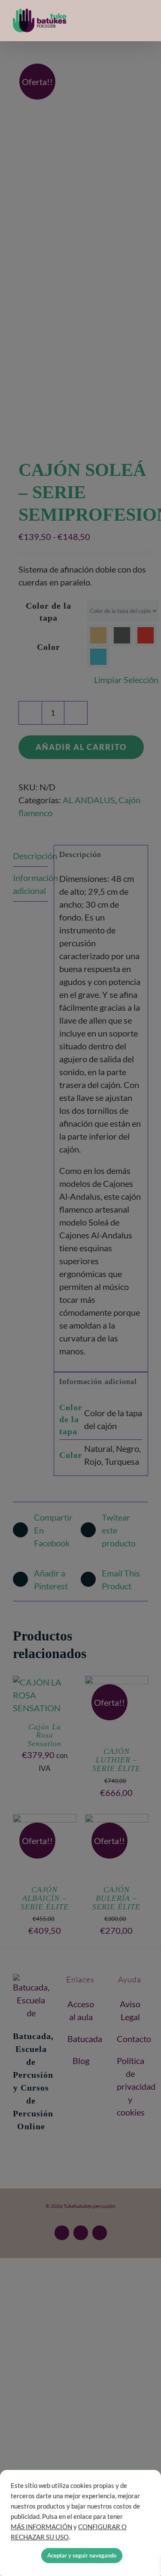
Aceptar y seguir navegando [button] (82, 2555)
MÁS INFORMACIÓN (41, 2527)
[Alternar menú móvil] (145, 21)
